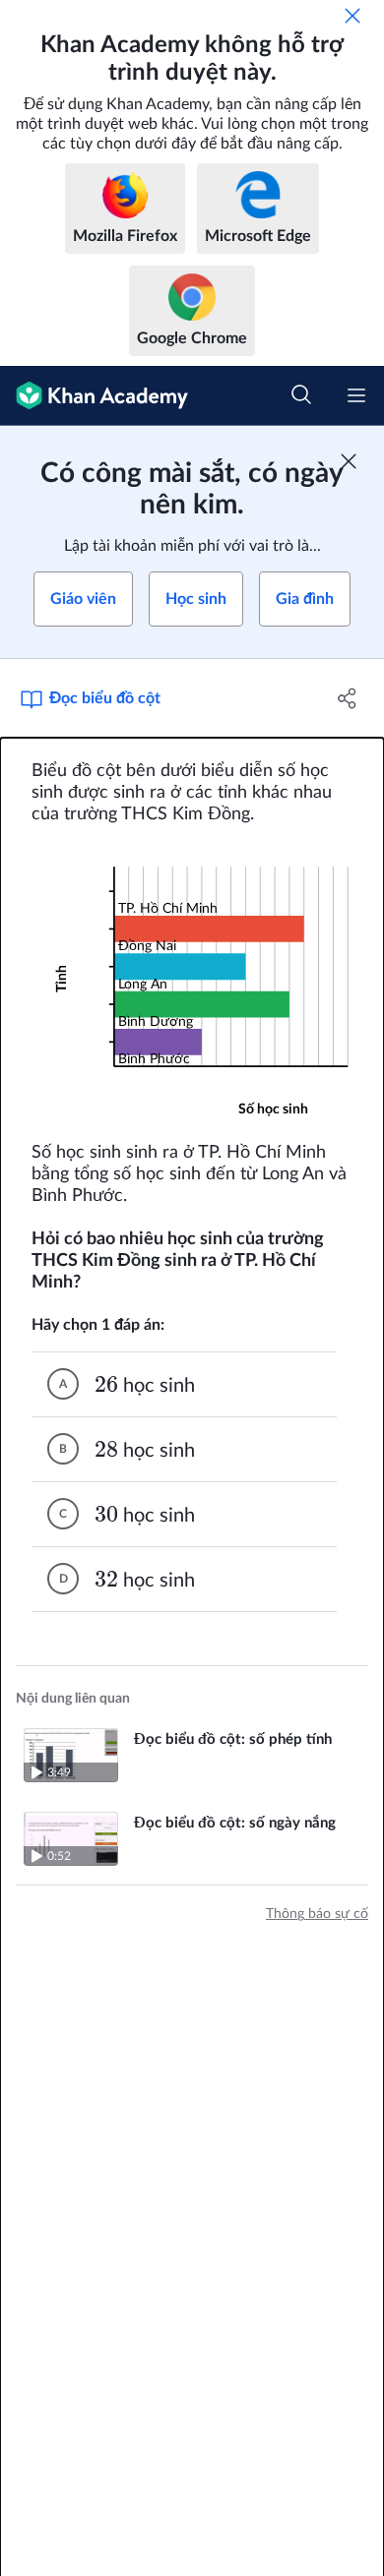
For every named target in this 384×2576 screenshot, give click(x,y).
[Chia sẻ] (347, 698)
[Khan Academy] (94, 396)
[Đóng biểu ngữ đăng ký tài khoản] (349, 461)
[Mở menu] (356, 395)
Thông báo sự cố (317, 1914)
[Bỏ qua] (352, 16)
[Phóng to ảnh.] (192, 984)
